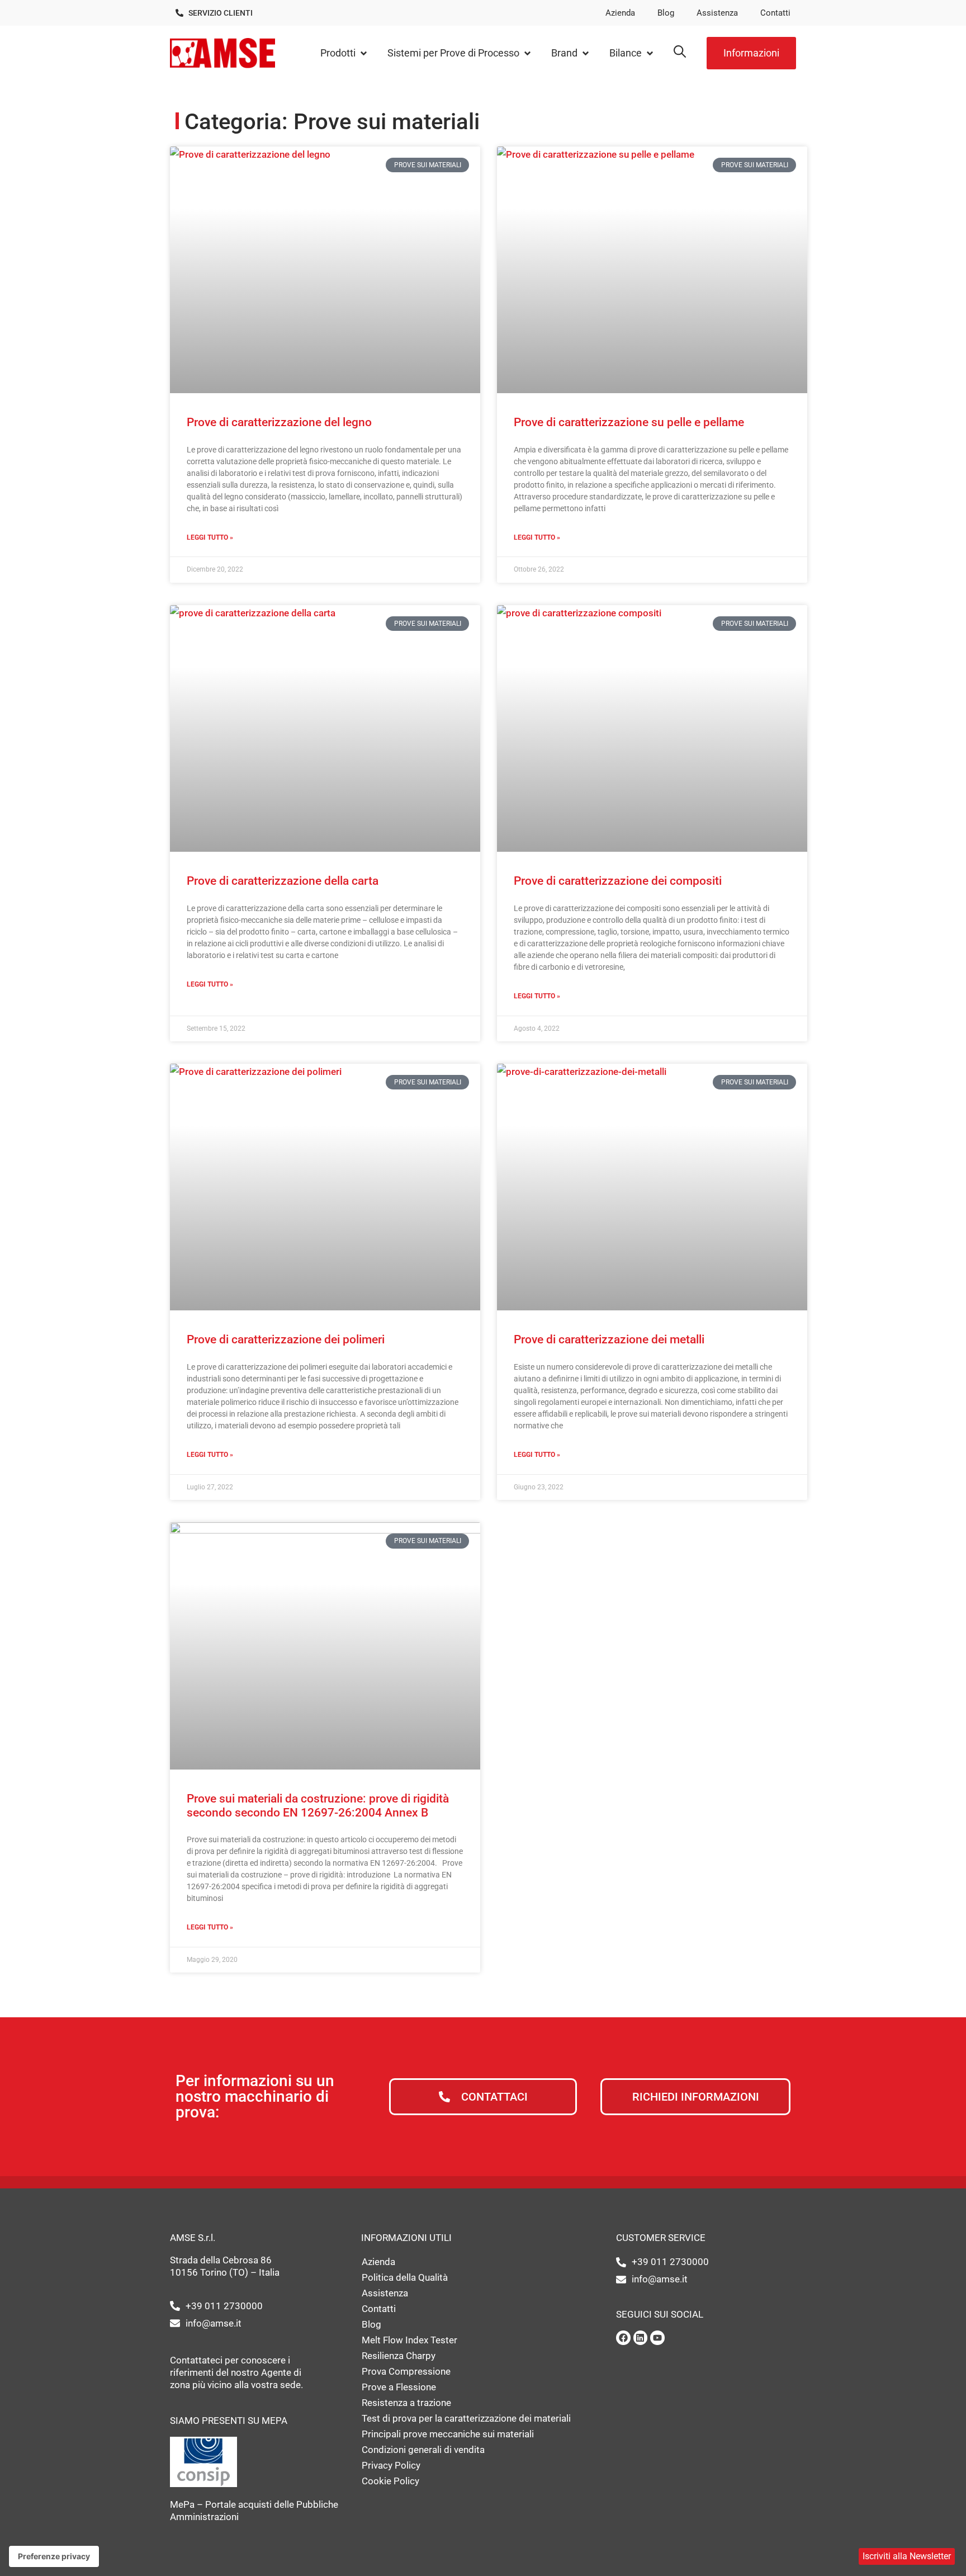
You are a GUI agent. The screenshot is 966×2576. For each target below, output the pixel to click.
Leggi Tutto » (210, 537)
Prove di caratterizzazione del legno (279, 422)
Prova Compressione (406, 2371)
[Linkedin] (641, 2338)
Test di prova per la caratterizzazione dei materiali (466, 2418)
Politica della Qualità (405, 2277)
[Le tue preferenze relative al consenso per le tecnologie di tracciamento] (54, 2556)
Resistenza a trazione (406, 2403)
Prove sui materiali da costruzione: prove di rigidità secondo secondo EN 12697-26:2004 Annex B (318, 1806)
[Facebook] (623, 2338)
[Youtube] (657, 2338)
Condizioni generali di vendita (423, 2450)
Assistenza (717, 13)
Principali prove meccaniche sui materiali (448, 2434)
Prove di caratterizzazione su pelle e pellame (629, 422)
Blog (666, 13)
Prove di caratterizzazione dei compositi (618, 881)
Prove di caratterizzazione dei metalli (609, 1339)
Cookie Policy (390, 2481)
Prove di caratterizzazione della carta (283, 881)
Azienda (620, 13)
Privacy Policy (391, 2465)
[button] (344, 53)
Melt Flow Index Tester (409, 2340)
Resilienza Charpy (399, 2356)
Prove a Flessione (399, 2387)
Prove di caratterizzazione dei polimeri (286, 1339)
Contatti (775, 13)
